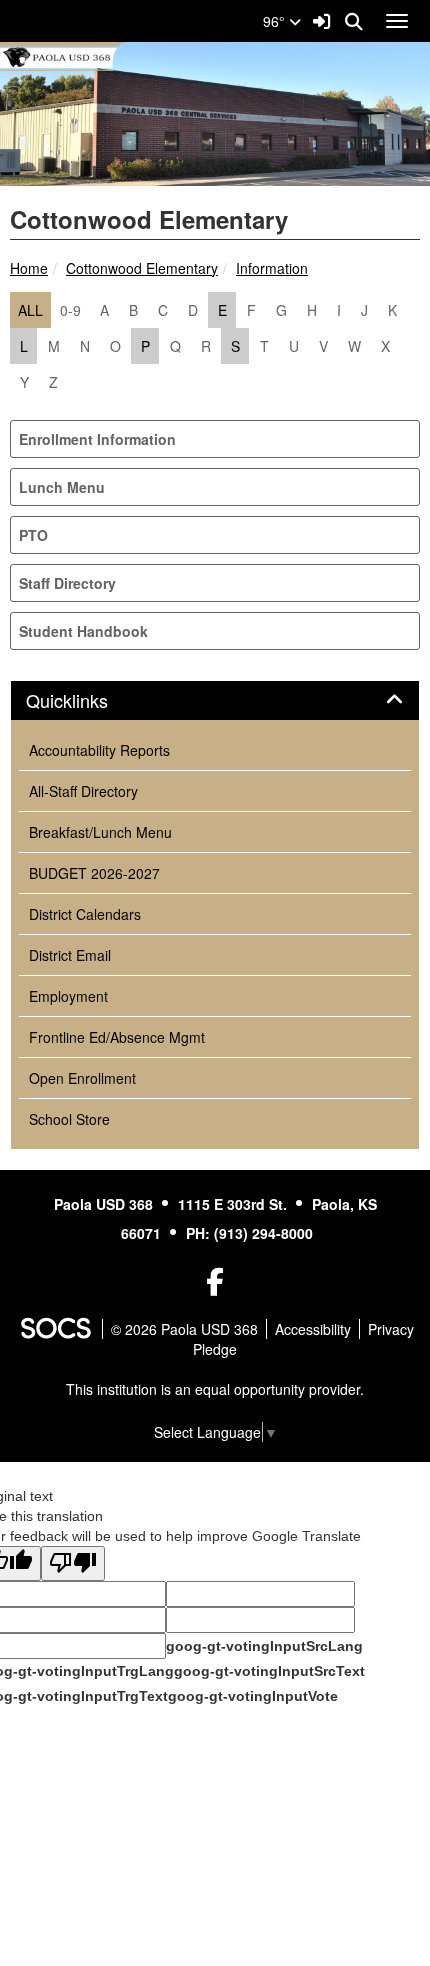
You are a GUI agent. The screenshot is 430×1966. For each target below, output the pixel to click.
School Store (69, 1119)
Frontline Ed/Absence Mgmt (117, 1037)
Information (272, 268)
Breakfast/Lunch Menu (100, 832)
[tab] (215, 701)
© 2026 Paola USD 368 (184, 1329)
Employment (68, 996)
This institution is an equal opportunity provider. (215, 1389)
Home (29, 268)
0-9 (70, 310)
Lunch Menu (62, 487)
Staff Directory (67, 583)
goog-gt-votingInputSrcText (269, 1671)
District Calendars (85, 914)
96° (276, 21)
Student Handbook (83, 631)
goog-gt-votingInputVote (253, 1696)
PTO (33, 535)
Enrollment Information (97, 439)
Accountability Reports (99, 750)
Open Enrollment (82, 1078)
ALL (30, 310)
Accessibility (313, 1329)
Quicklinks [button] (89, 701)
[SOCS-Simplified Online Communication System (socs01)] (55, 1329)
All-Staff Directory (83, 791)
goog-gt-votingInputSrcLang (264, 1646)
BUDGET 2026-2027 (94, 873)
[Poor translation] (73, 1563)
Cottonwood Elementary (142, 268)
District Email (70, 955)
